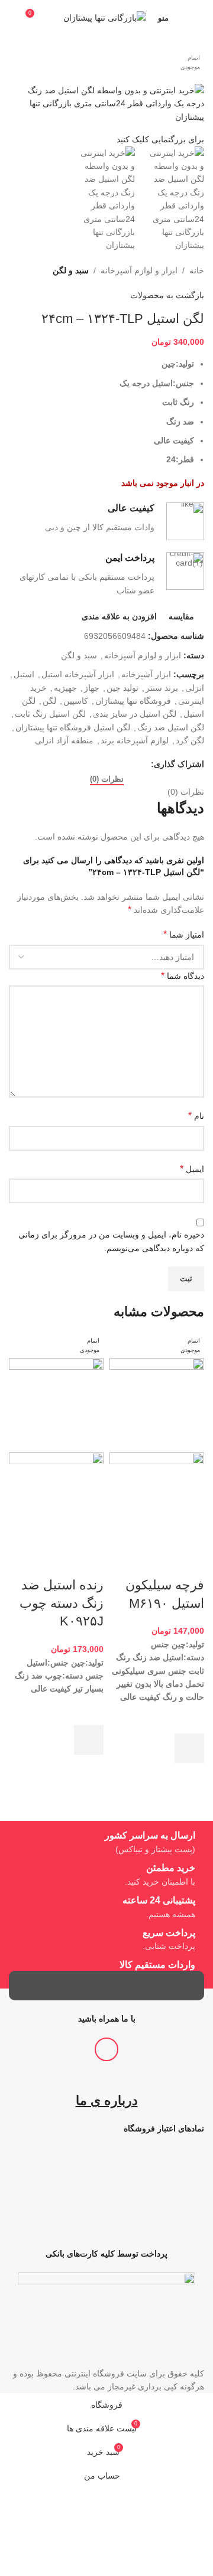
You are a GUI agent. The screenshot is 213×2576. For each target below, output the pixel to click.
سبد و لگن (71, 270)
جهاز (92, 688)
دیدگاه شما (183, 976)
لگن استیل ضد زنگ (171, 727)
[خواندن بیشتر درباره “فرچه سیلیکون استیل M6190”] (189, 1748)
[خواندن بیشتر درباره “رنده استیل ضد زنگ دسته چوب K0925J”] (89, 1740)
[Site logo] (105, 17)
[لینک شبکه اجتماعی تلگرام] (130, 764)
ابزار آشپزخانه (146, 674)
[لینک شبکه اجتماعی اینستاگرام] (106, 2049)
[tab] (107, 779)
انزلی (195, 688)
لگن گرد (190, 740)
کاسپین (76, 701)
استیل (24, 674)
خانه (197, 270)
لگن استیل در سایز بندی (135, 714)
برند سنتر (162, 688)
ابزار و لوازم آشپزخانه (139, 270)
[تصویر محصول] (157, 1499)
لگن (49, 701)
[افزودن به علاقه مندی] (189, 1719)
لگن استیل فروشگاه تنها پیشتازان (73, 727)
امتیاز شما (184, 934)
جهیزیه (65, 688)
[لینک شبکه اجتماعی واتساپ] (144, 764)
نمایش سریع (189, 1778)
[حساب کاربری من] (199, 18)
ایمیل (192, 1169)
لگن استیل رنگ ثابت (50, 714)
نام (196, 1116)
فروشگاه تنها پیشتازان (133, 701)
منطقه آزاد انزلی (64, 740)
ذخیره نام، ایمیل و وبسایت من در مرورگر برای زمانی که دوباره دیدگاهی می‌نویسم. (111, 1241)
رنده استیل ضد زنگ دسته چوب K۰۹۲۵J (62, 1603)
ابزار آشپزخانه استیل (78, 674)
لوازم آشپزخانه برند (135, 740)
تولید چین (122, 688)
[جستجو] (12, 18)
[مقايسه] (189, 1562)
